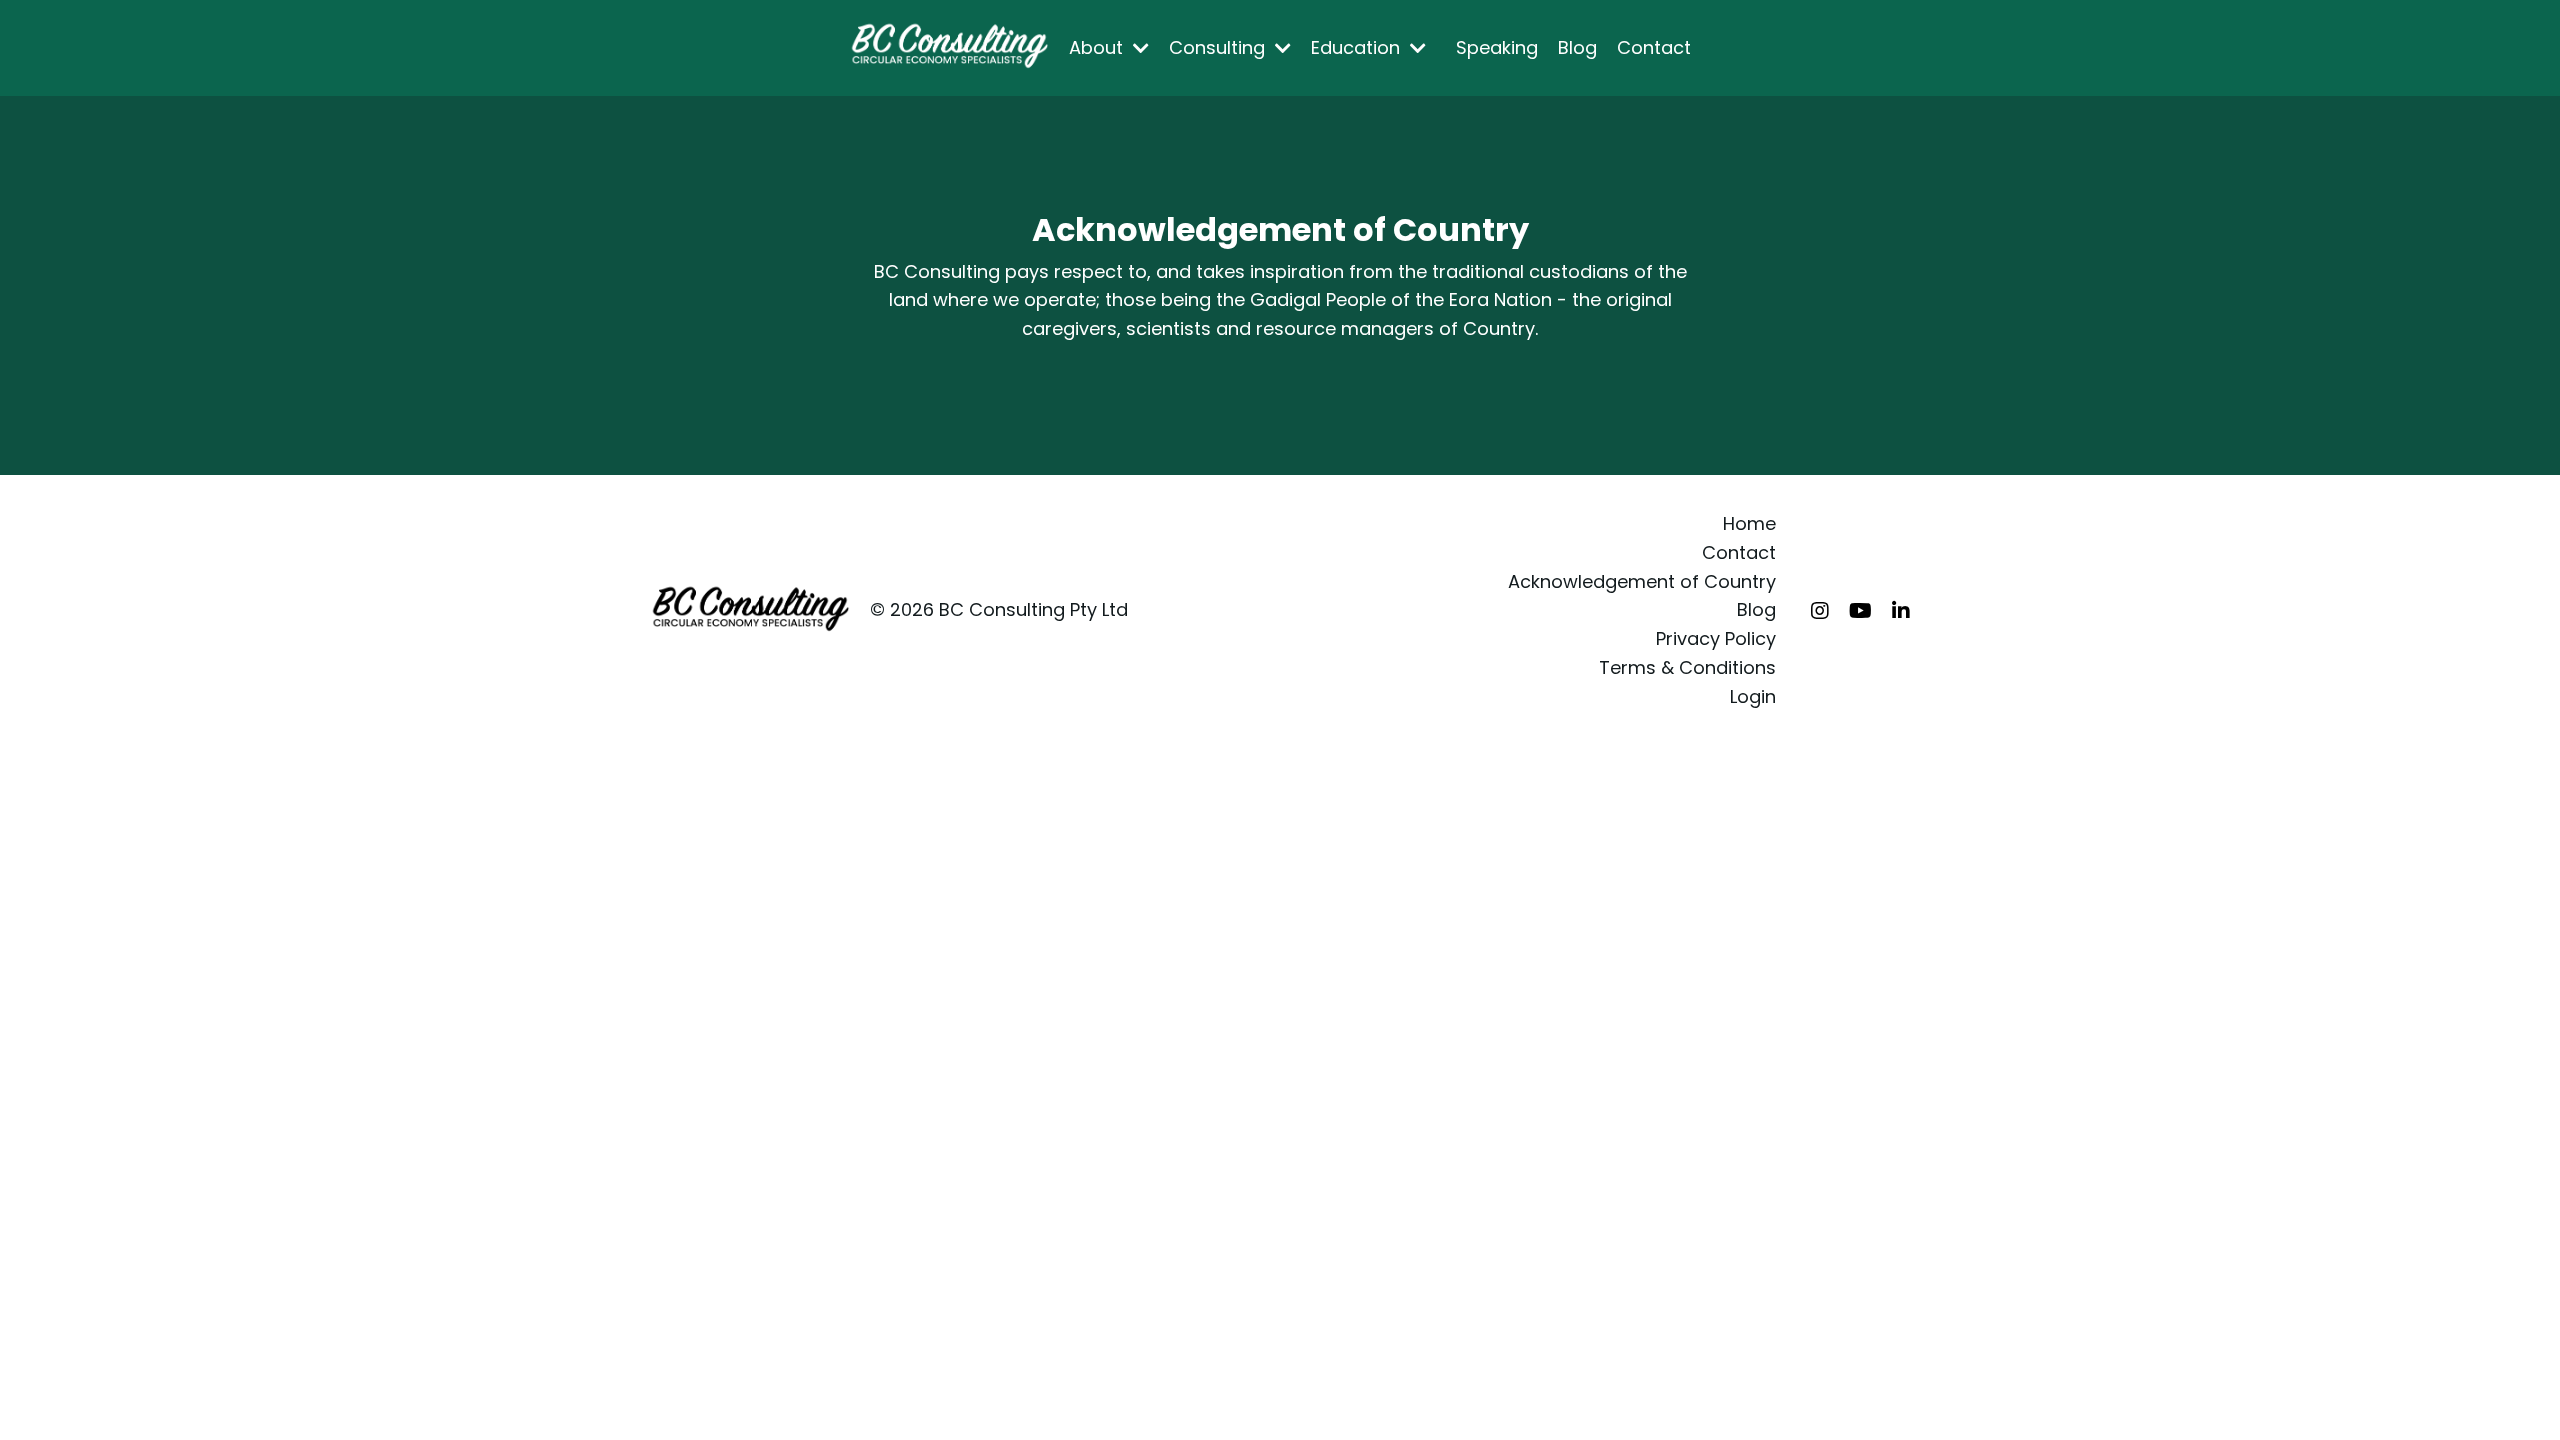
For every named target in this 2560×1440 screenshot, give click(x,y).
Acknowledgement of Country (1642, 581)
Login (1753, 696)
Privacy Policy (1716, 638)
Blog (1577, 47)
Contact (1654, 47)
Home (1749, 523)
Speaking (1497, 47)
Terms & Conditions (1687, 667)
